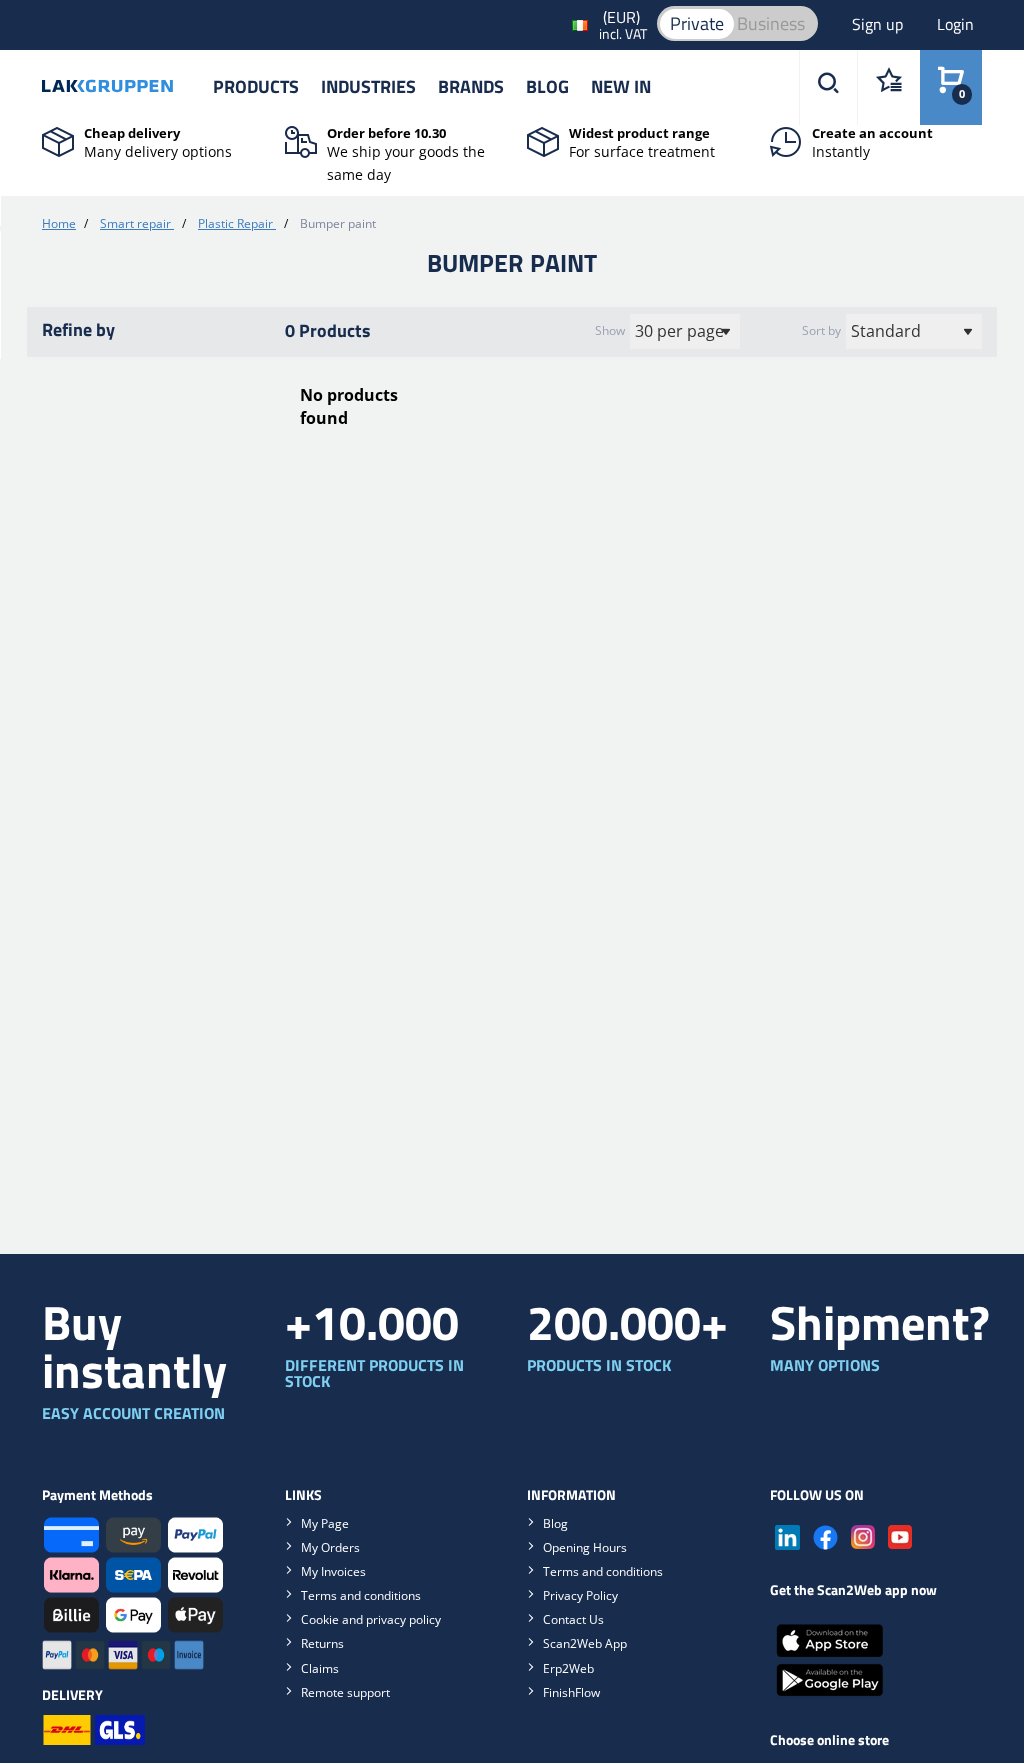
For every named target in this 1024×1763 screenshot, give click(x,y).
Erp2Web (568, 1668)
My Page (325, 1523)
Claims (320, 1668)
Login (955, 24)
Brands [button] (471, 86)
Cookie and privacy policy (371, 1619)
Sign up (879, 24)
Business (771, 23)
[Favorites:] (888, 87)
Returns (322, 1643)
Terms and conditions (361, 1595)
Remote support (345, 1692)
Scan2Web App (585, 1643)
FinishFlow (571, 1692)
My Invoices (333, 1571)
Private (697, 23)
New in (621, 86)
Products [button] (256, 86)
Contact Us (573, 1619)
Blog (547, 86)
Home (59, 223)
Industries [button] (368, 86)
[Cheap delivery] (58, 140)
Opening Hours (585, 1547)
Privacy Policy (580, 1595)
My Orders (330, 1547)
